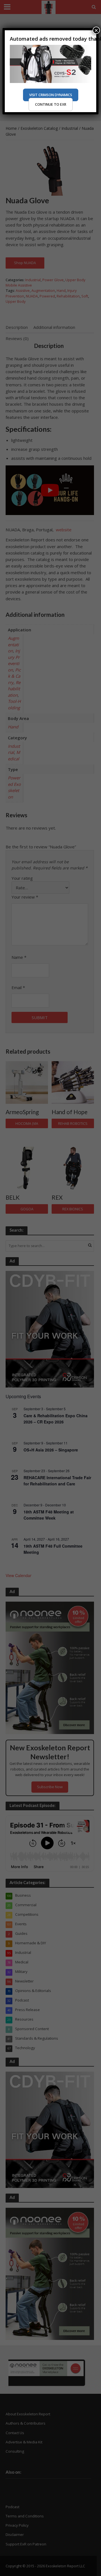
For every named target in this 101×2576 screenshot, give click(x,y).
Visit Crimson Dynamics (51, 95)
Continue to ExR (51, 104)
